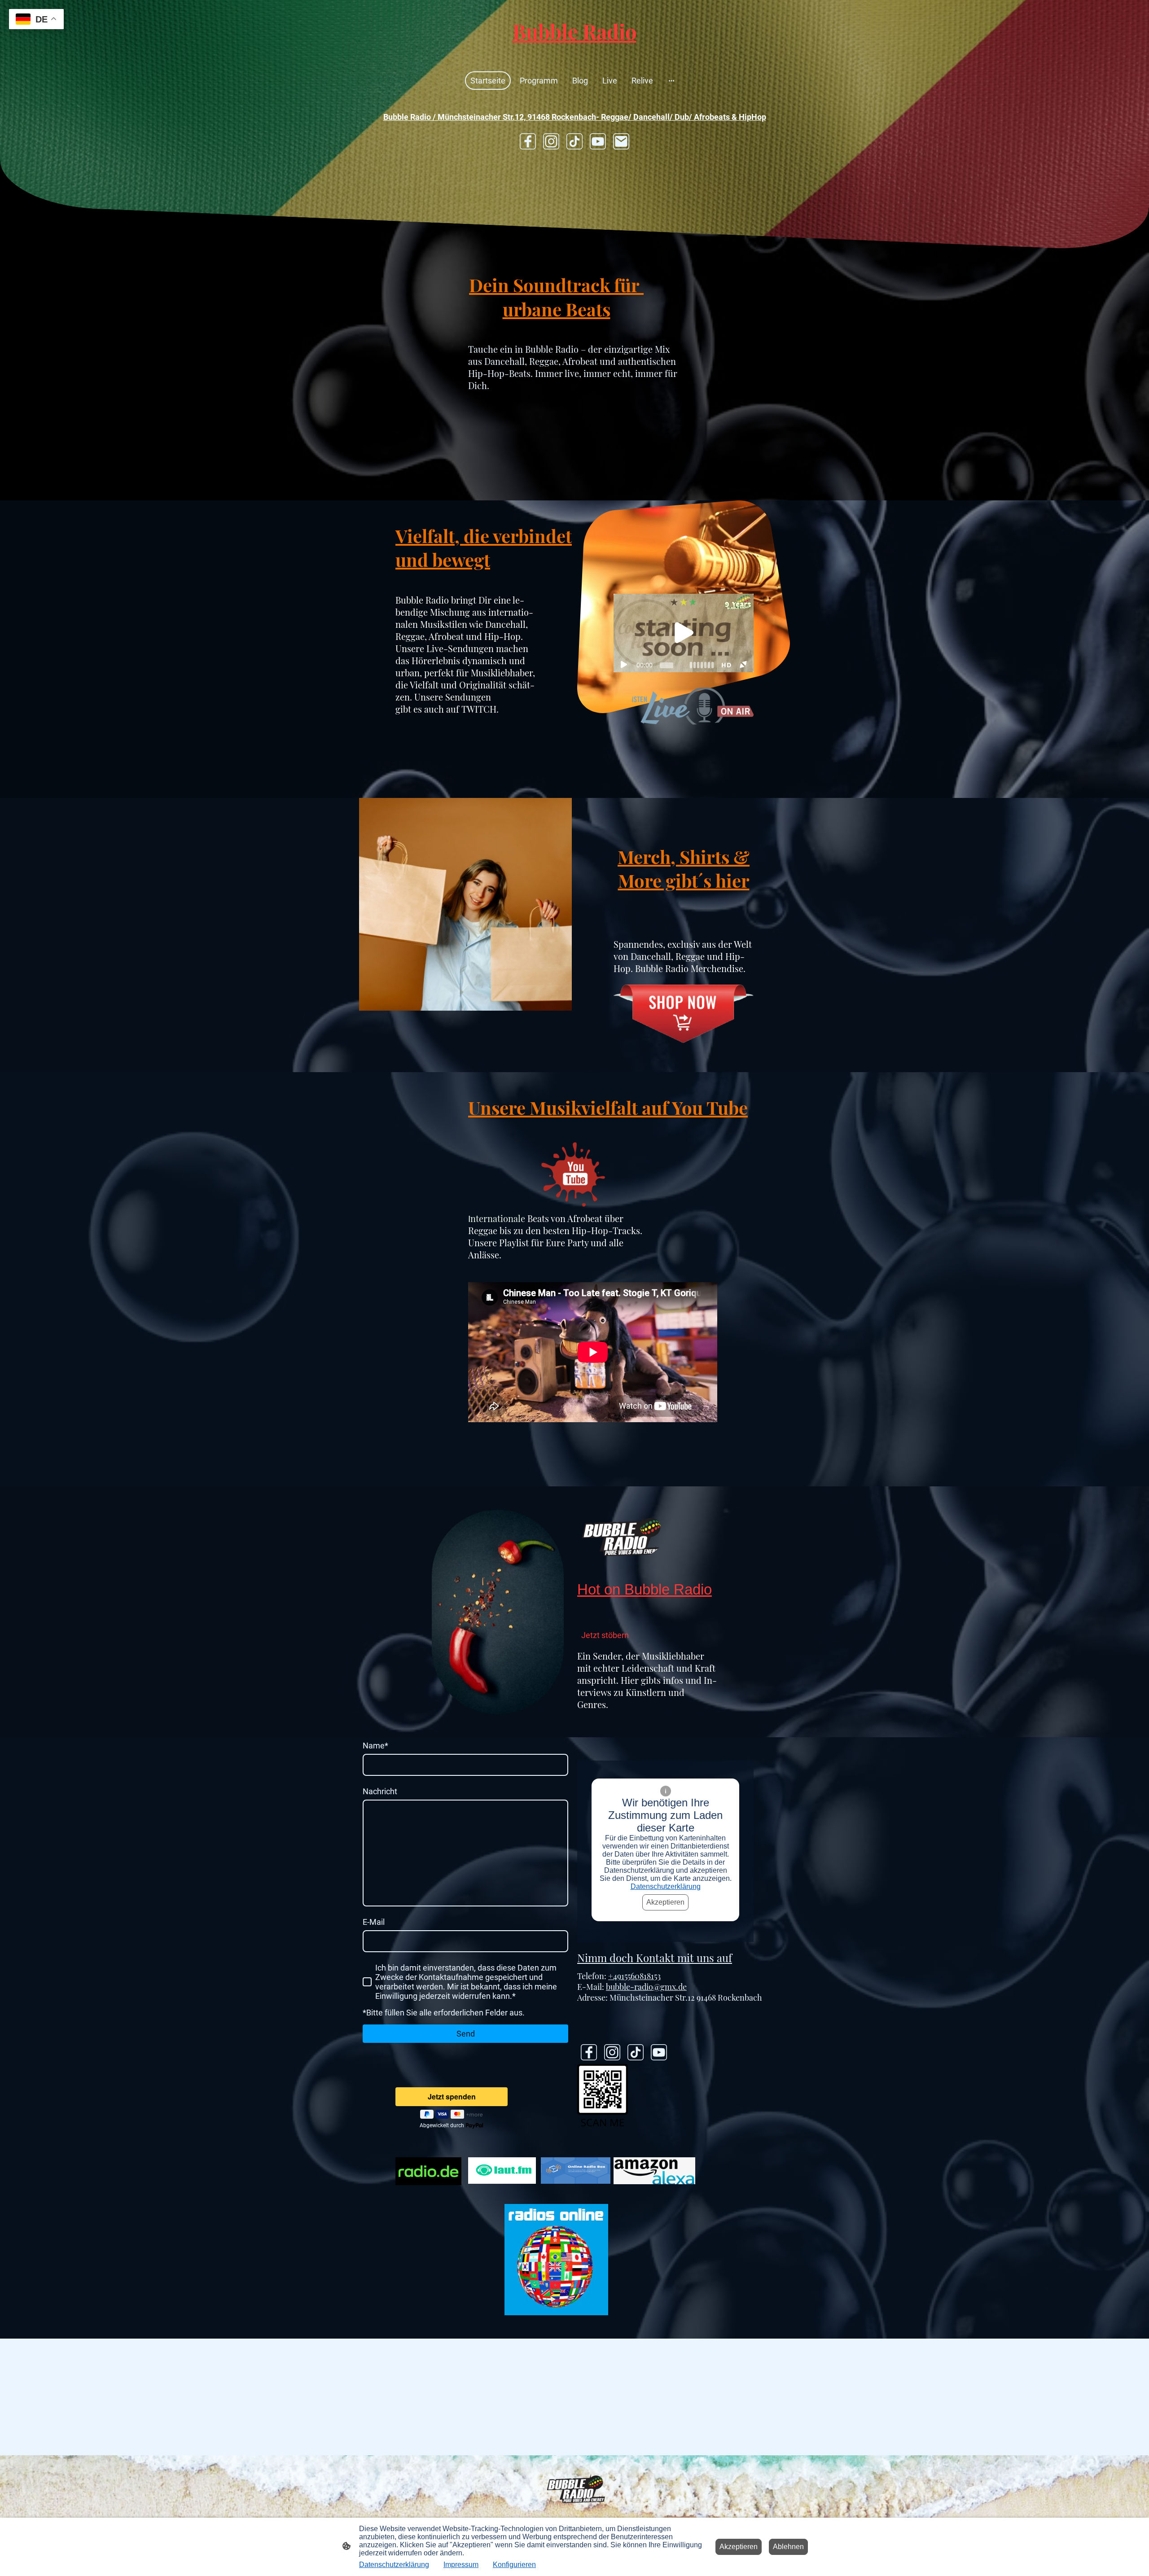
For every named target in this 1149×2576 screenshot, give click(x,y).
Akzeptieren (665, 1902)
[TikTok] (574, 141)
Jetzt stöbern (605, 1635)
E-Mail (374, 1922)
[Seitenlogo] (574, 53)
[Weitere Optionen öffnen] (671, 81)
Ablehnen (788, 2547)
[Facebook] (528, 141)
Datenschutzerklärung (666, 1886)
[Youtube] (598, 141)
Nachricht (380, 1791)
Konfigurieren (514, 2565)
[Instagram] (551, 141)
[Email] (621, 141)
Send (466, 2034)
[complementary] (36, 20)
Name (375, 1746)
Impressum (461, 2565)
